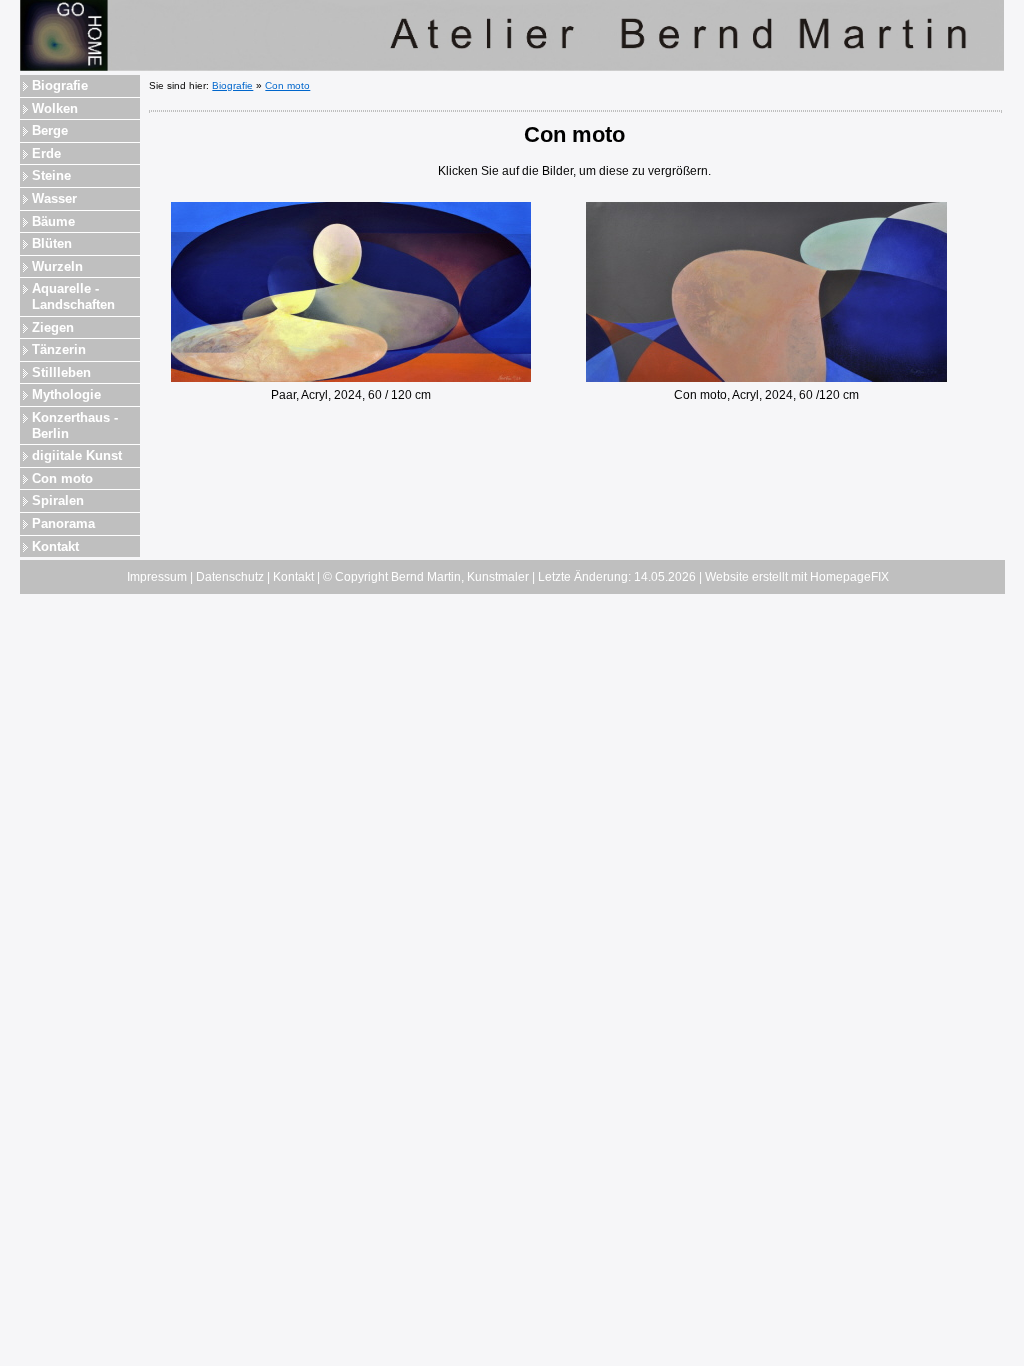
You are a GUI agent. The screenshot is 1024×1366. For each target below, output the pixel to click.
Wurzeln (57, 266)
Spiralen (58, 500)
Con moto (62, 478)
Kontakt (55, 546)
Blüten (52, 243)
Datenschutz (230, 577)
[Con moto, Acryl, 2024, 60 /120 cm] (766, 291)
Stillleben (61, 372)
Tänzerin (59, 349)
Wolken (55, 108)
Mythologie (66, 394)
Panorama (63, 523)
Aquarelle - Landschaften (73, 296)
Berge (50, 130)
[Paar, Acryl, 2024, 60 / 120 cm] (351, 291)
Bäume (53, 221)
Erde (46, 153)
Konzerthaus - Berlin (75, 425)
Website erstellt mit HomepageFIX (797, 577)
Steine (51, 175)
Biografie (60, 85)
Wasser (54, 198)
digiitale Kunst (77, 455)
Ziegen (53, 327)
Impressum (157, 577)
